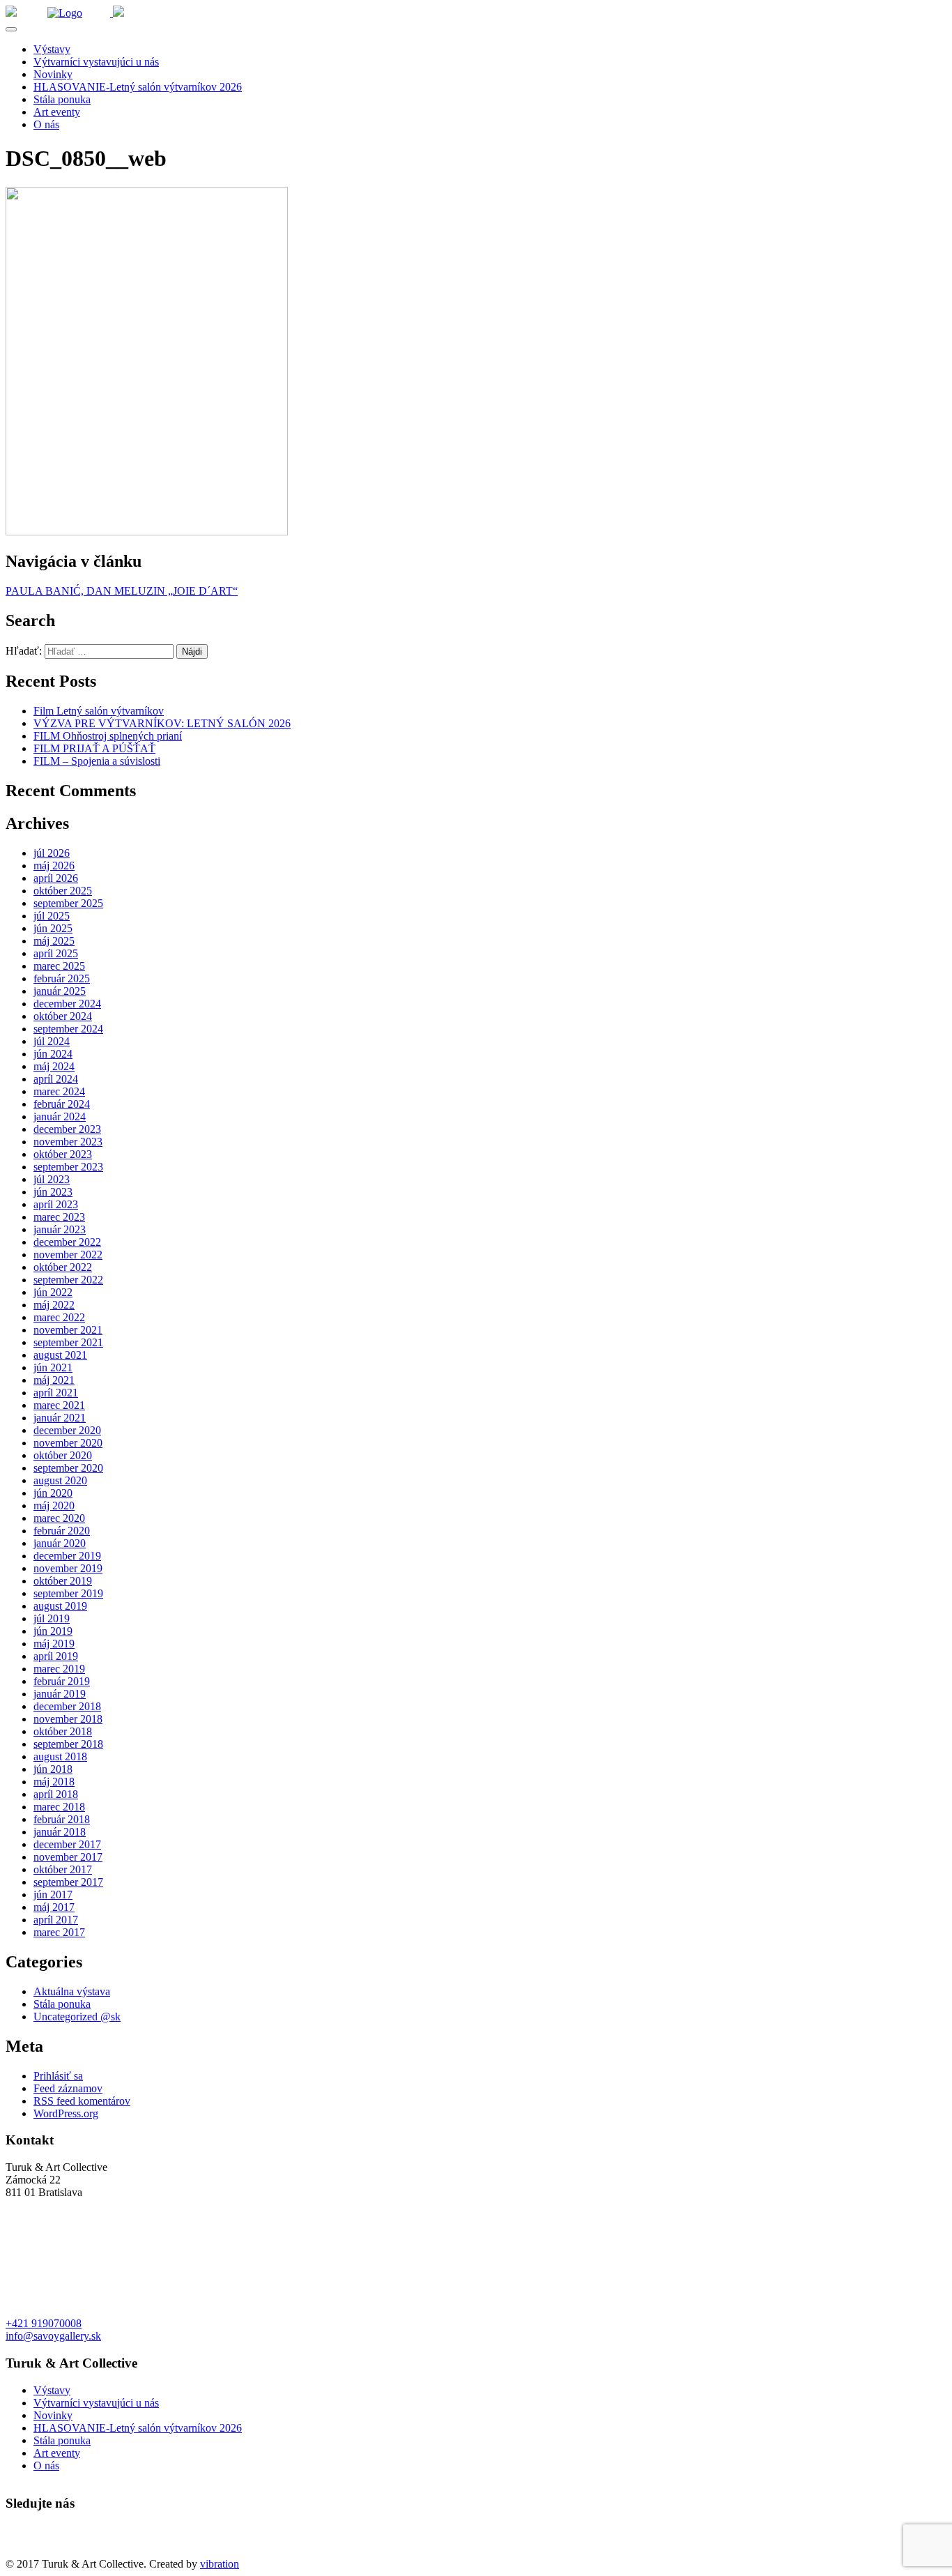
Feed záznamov (68, 2088)
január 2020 (60, 1543)
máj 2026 (54, 866)
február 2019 (62, 1681)
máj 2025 (54, 941)
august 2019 (60, 1606)
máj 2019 (54, 1644)
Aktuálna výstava (72, 1991)
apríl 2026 (56, 878)
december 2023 (67, 1129)
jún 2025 (53, 928)
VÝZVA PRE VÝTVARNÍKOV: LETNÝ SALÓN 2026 (162, 723)
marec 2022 (59, 1317)
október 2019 (63, 1581)
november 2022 (68, 1255)
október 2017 (63, 1869)
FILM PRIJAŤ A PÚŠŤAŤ (94, 748)
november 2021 (68, 1330)
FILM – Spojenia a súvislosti (97, 761)
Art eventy (57, 112)
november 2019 (68, 1568)
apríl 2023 (56, 1204)
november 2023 (68, 1142)
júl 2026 (52, 853)
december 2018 (67, 1706)
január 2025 (60, 991)
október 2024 (63, 1016)
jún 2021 (53, 1367)
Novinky (53, 74)
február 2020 (62, 1531)
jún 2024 (53, 1054)
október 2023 (63, 1154)
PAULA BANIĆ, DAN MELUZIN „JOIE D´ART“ (122, 591)
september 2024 (68, 1029)
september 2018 (68, 1744)
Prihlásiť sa (58, 2076)
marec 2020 (59, 1518)
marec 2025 (59, 966)
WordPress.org (66, 2113)
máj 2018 (54, 1782)
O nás (46, 124)
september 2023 (68, 1167)
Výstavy (52, 49)
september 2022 (68, 1280)
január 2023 (60, 1229)
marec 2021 (59, 1405)
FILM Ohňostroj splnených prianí (108, 736)
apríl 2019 (56, 1656)
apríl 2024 (56, 1079)
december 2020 (67, 1430)
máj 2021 (54, 1380)
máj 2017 (54, 1907)
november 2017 (68, 1857)
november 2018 (68, 1719)
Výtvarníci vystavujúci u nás (96, 62)
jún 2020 (53, 1493)
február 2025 (62, 978)
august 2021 (60, 1355)
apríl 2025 (56, 953)
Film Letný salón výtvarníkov (99, 711)
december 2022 (67, 1242)
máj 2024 (54, 1066)
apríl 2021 (56, 1393)
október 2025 (63, 891)
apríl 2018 (56, 1794)
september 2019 (68, 1593)
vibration (220, 2564)
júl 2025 (52, 916)
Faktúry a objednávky (54, 2551)
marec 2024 (59, 1091)
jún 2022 (53, 1292)
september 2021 (68, 1342)
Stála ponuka (62, 99)
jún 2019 (53, 1631)
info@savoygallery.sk (53, 2336)
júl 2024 (52, 1041)
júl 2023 (52, 1179)
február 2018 (62, 1819)
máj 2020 (54, 1506)
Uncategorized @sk (77, 2017)
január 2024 (60, 1116)
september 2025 (68, 903)
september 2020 (68, 1468)
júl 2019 (52, 1618)
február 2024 (62, 1104)
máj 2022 (54, 1305)
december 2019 (67, 1556)
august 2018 (60, 1756)
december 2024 (67, 1004)
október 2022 (63, 1267)
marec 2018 (59, 1807)
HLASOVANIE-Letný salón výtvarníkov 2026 (138, 87)
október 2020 (63, 1455)
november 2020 (68, 1443)
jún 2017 (53, 1895)
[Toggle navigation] (11, 29)
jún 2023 (53, 1192)
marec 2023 (59, 1217)
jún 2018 (53, 1769)
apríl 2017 (56, 1920)
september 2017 (68, 1882)
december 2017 (67, 1844)
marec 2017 (59, 1932)
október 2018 (63, 1731)
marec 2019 (59, 1669)
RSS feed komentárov (82, 2101)
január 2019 (60, 1694)
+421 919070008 (44, 2323)
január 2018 (60, 1832)
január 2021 (60, 1418)
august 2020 (60, 1480)
